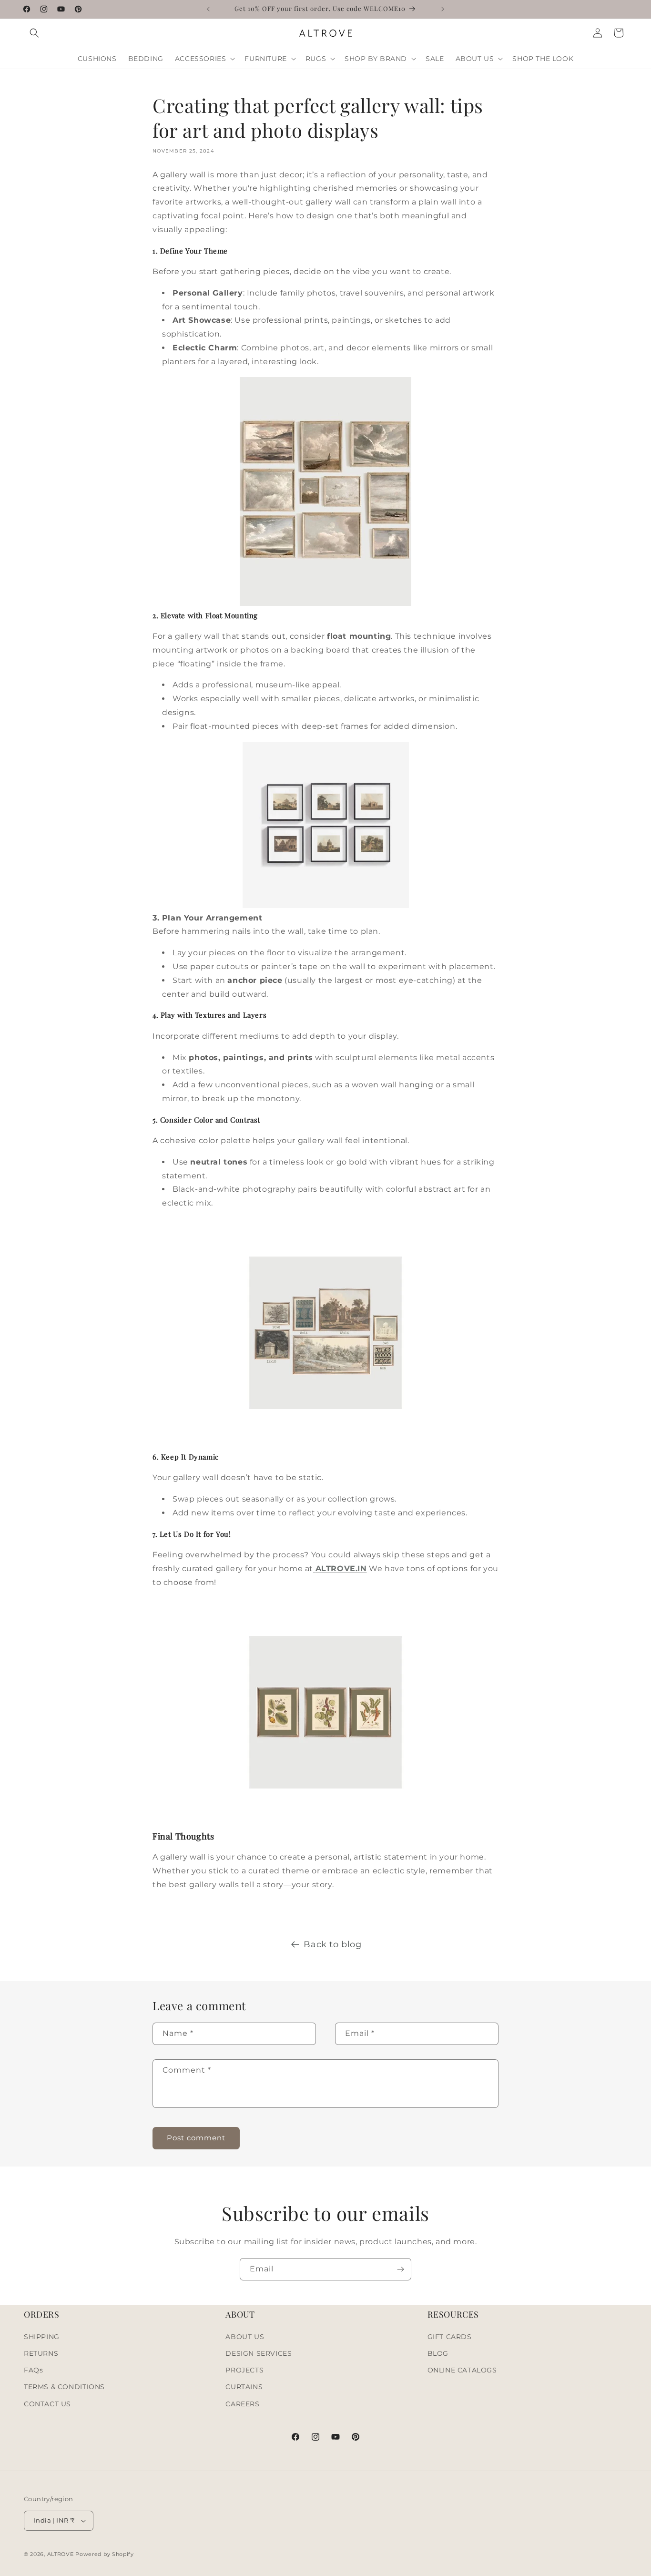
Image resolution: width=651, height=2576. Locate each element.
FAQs (33, 2370)
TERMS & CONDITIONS (64, 2387)
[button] (34, 33)
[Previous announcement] (208, 9)
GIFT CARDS (450, 2337)
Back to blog (332, 1944)
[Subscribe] (400, 2269)
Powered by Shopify (105, 2554)
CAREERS (242, 2404)
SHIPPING (42, 2337)
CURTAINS (244, 2387)
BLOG (438, 2353)
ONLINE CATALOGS (462, 2370)
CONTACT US (47, 2404)
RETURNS (41, 2353)
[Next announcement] (443, 9)
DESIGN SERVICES (259, 2353)
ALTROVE (61, 2554)
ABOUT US (245, 2337)
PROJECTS (244, 2370)
